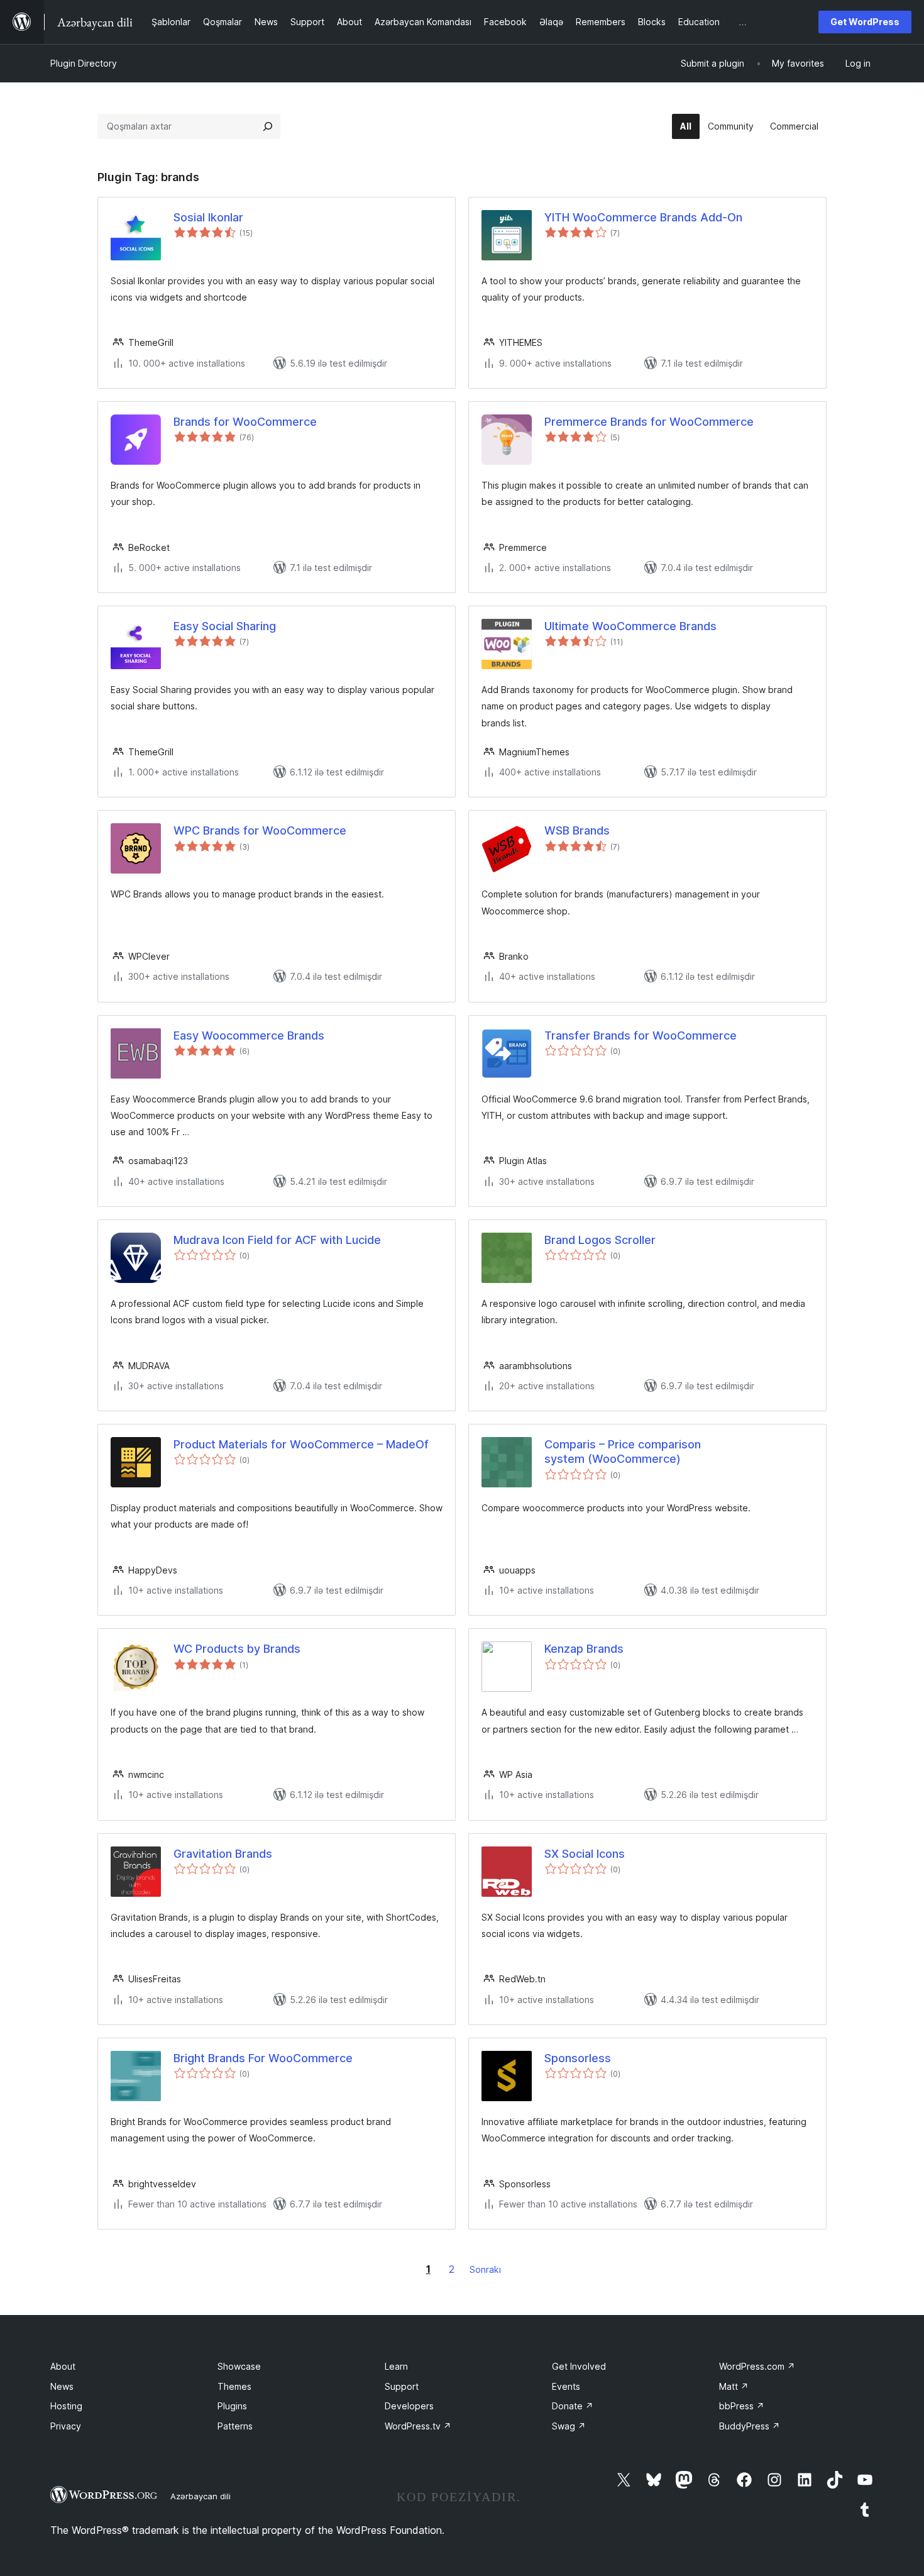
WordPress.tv (418, 2426)
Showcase (239, 2366)
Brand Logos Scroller (600, 1240)
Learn (396, 2366)
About (63, 2366)
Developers (409, 2406)
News (62, 2386)
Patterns (235, 2426)
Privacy (66, 2426)
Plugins (232, 2406)
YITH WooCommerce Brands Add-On (643, 217)
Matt (734, 2386)
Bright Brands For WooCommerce (263, 2058)
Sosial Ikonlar (208, 217)
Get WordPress (865, 22)
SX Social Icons (585, 1854)
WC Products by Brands (237, 1649)
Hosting (66, 2406)
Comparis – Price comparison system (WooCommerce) (623, 1452)
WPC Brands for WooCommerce (260, 830)
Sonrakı (485, 2269)
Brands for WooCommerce (245, 422)
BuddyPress (750, 2426)
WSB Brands (577, 830)
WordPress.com (757, 2366)
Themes (234, 2386)
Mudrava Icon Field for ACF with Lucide (277, 1240)
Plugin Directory (84, 63)
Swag (569, 2426)
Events (566, 2386)
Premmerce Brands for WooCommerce (649, 422)
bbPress (742, 2406)
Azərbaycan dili (201, 2496)
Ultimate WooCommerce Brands (630, 626)
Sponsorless (578, 2058)
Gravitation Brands (223, 1854)
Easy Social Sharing (225, 626)
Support (402, 2386)
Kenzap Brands (584, 1649)
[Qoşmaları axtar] (268, 126)
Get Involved (579, 2366)
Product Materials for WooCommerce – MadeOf (301, 1444)
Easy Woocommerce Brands (249, 1035)
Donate (573, 2406)
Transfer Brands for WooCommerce (641, 1035)
